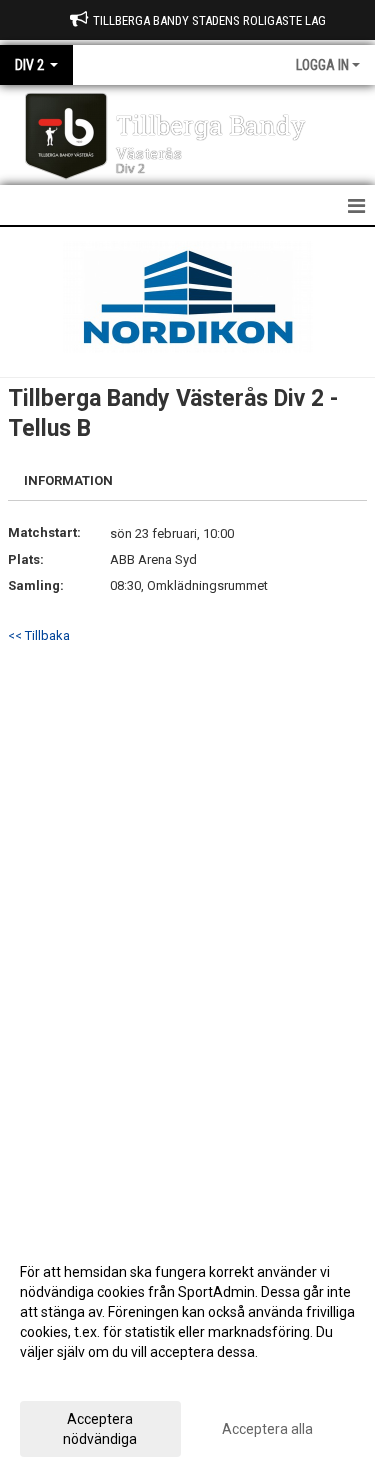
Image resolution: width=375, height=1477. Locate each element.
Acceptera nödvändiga (100, 1429)
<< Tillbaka (39, 635)
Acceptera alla (267, 1429)
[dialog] (187, 1354)
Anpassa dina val (73, 1378)
